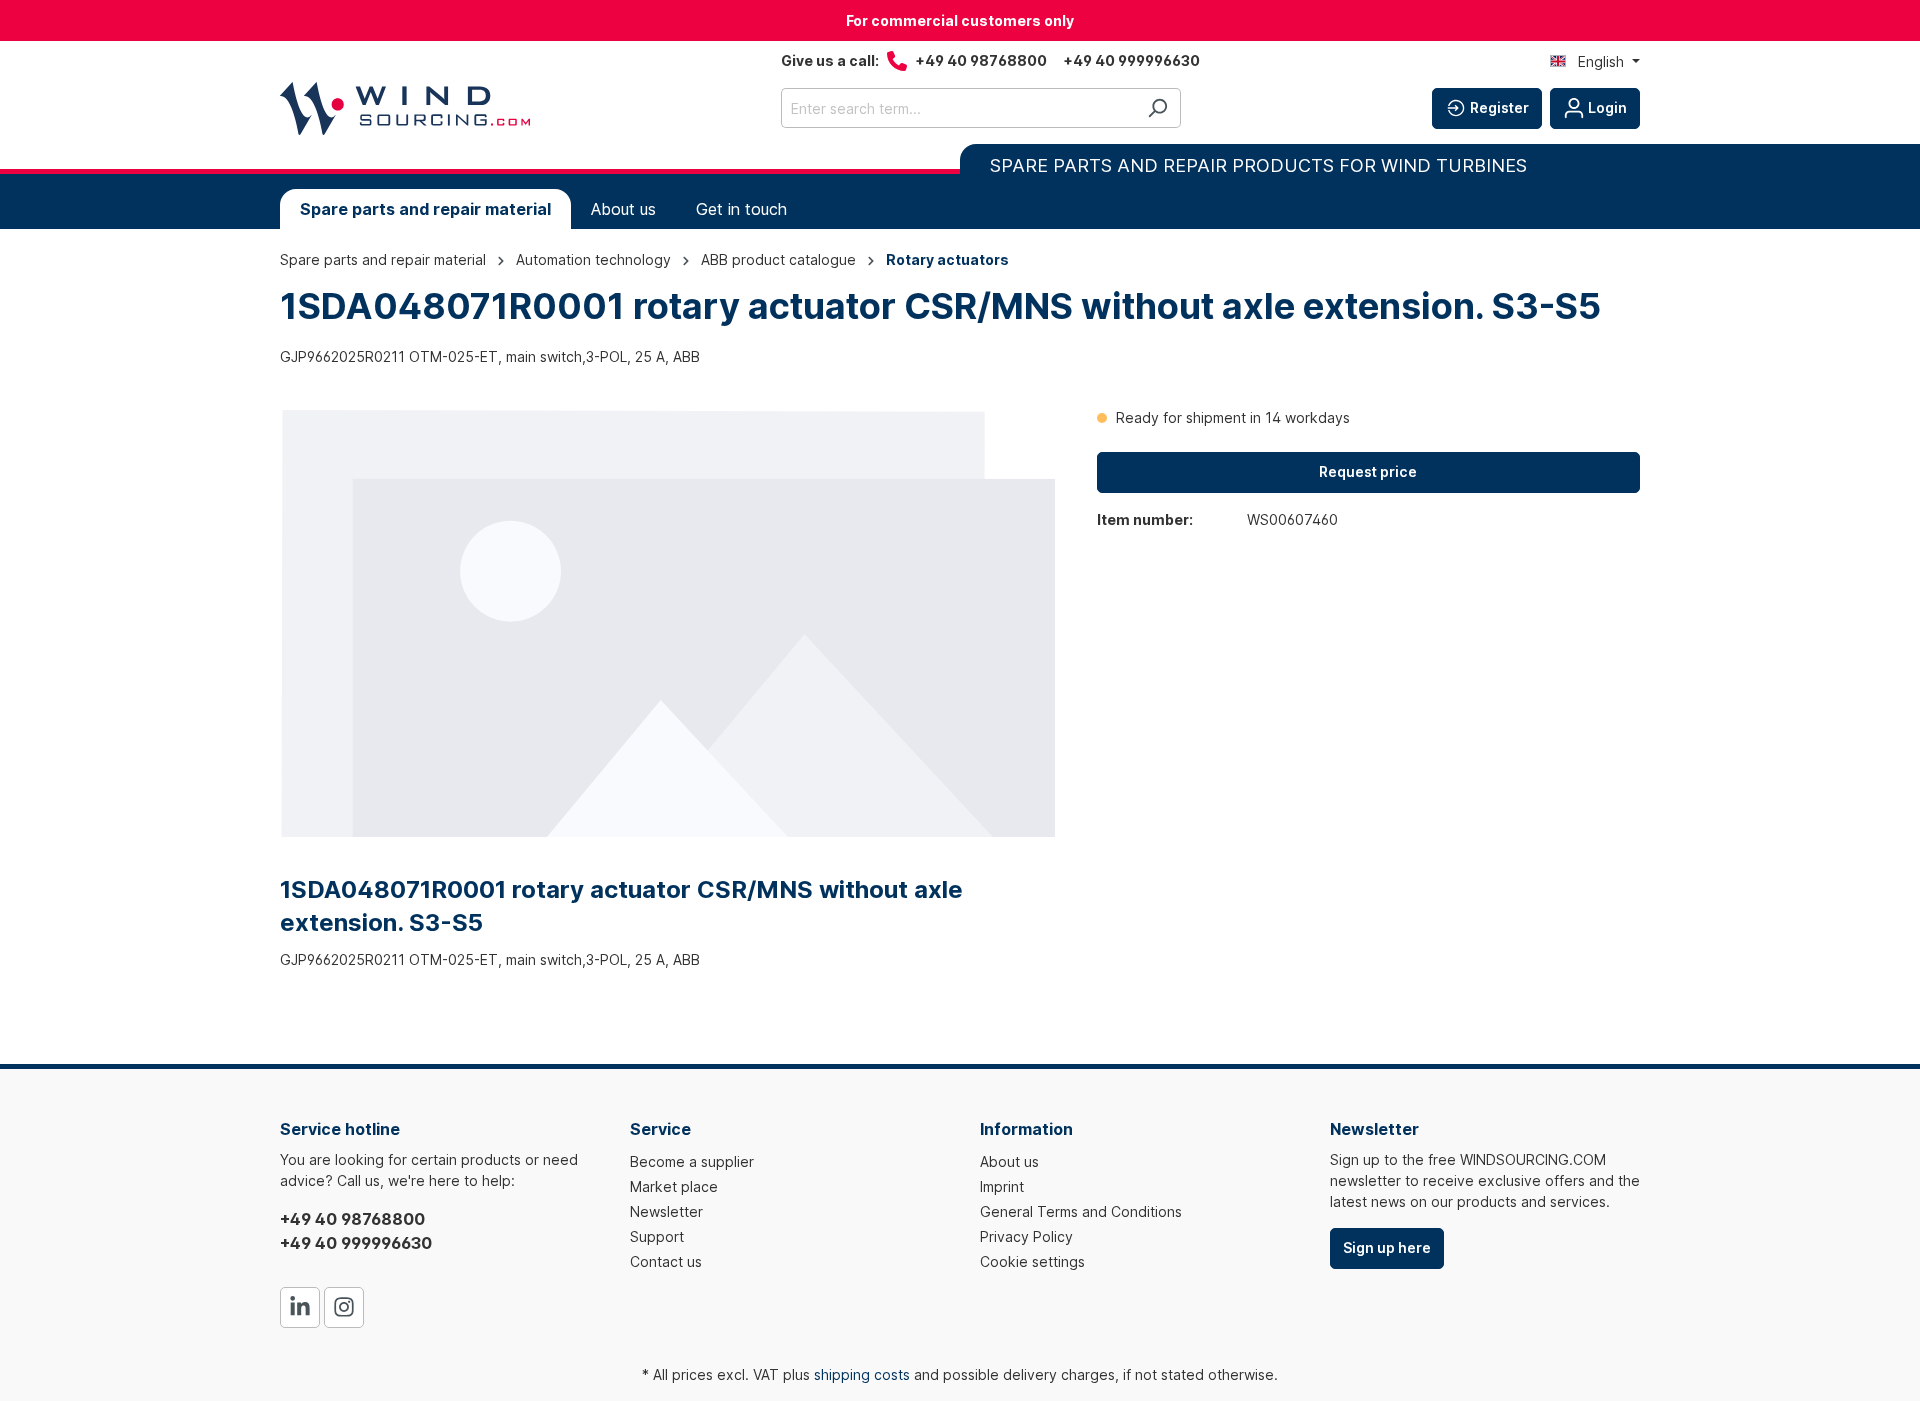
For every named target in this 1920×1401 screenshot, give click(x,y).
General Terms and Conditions (1081, 1211)
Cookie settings (1032, 1261)
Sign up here (1387, 1247)
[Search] (1157, 108)
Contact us (666, 1261)
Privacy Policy (1026, 1236)
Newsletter (666, 1211)
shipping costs (862, 1374)
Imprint (1002, 1186)
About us (1009, 1161)
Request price (1368, 471)
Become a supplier (692, 1161)
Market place (674, 1186)
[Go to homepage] (405, 108)
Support (657, 1236)
